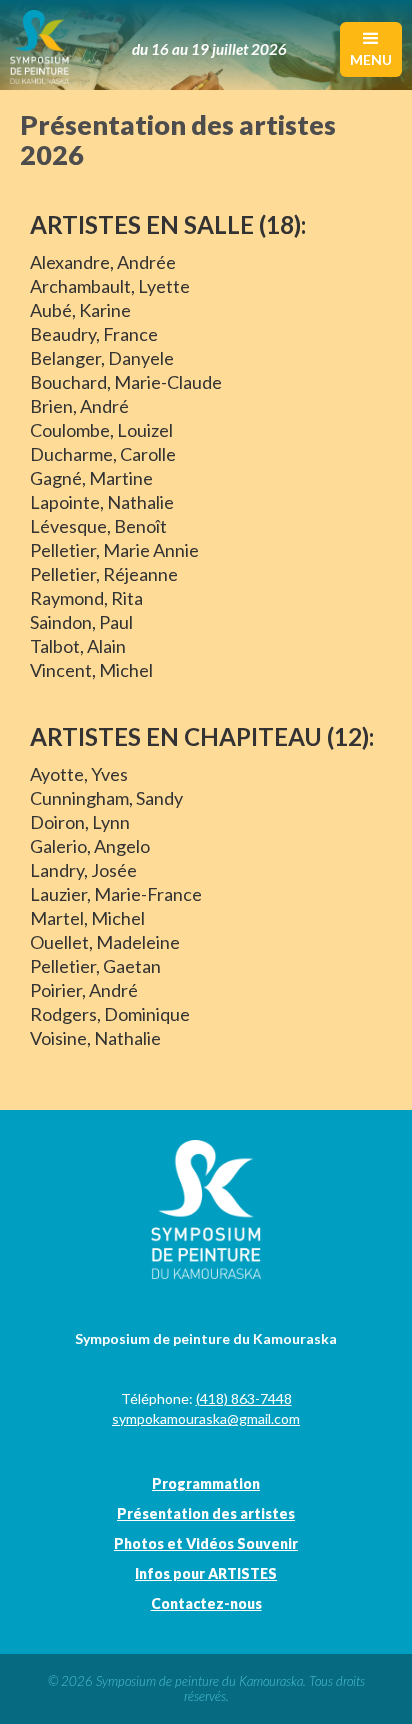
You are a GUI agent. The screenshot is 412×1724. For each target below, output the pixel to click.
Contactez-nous (206, 1603)
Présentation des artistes (206, 1513)
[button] (371, 49)
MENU (371, 60)
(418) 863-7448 (244, 1398)
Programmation (206, 1483)
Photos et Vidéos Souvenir (206, 1543)
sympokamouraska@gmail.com (206, 1418)
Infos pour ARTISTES (206, 1573)
